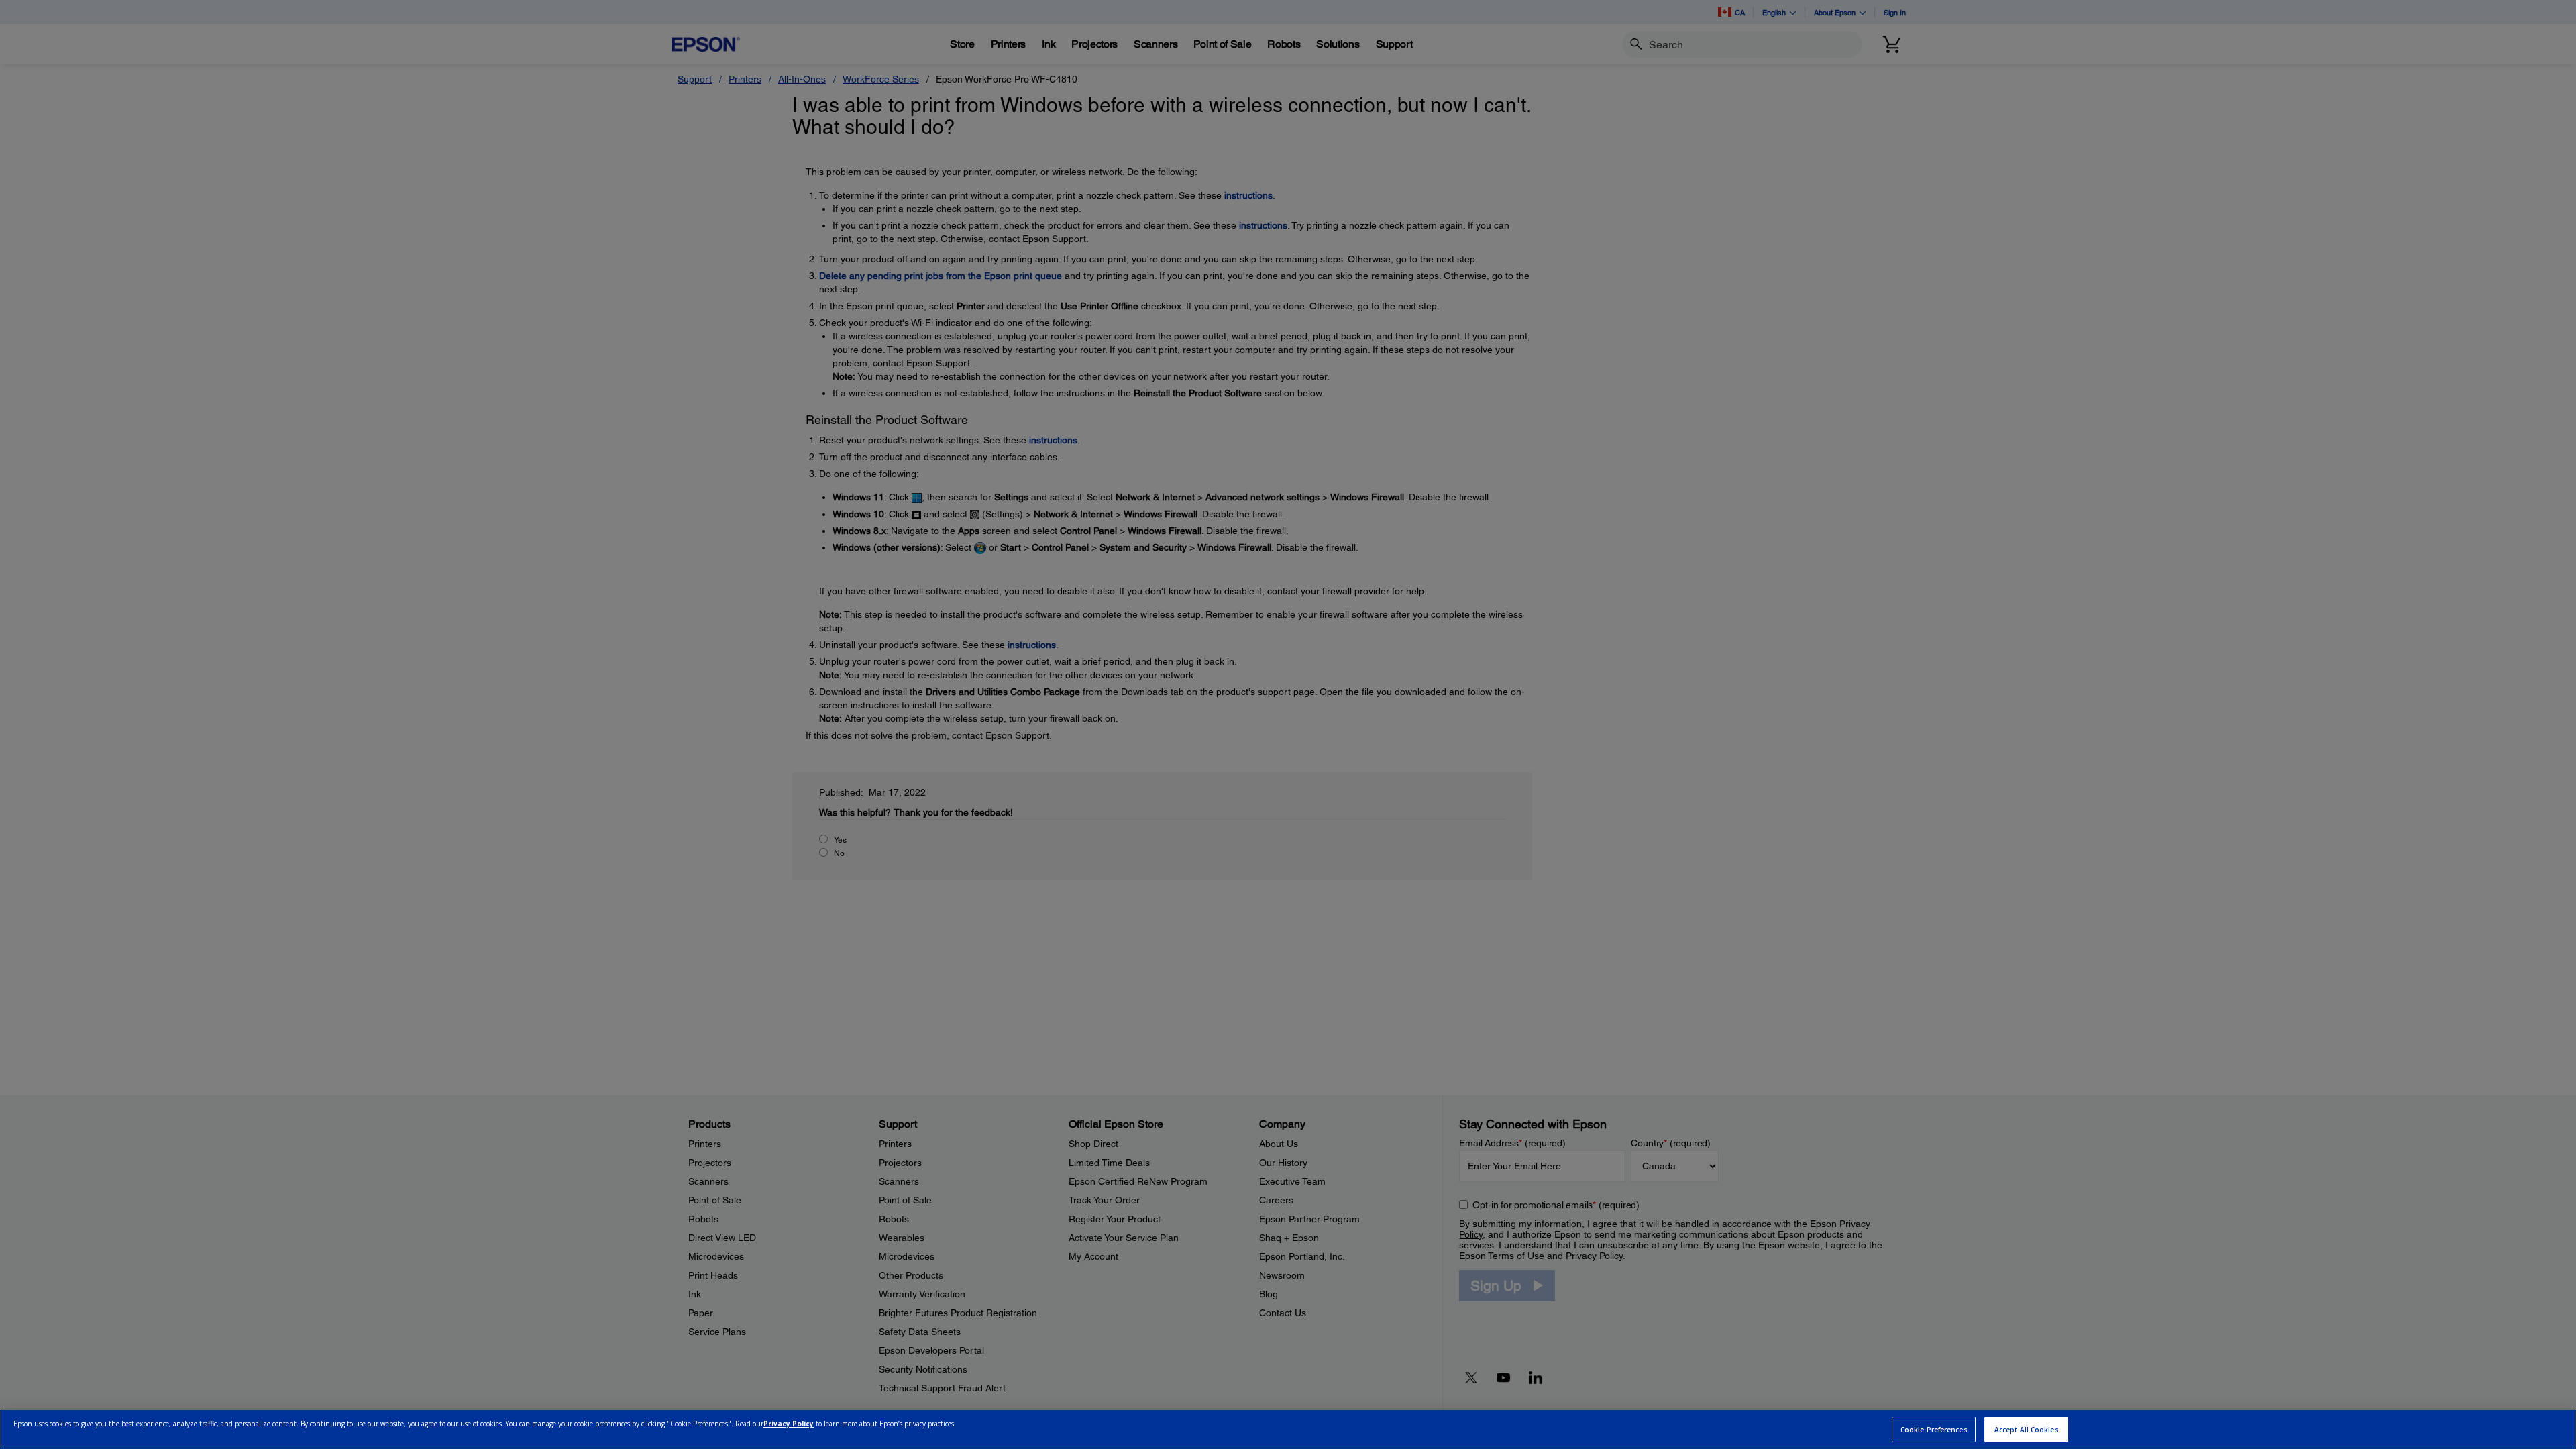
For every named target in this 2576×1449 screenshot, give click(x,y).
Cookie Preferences (1934, 1430)
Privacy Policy (789, 1424)
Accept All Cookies (2027, 1430)
